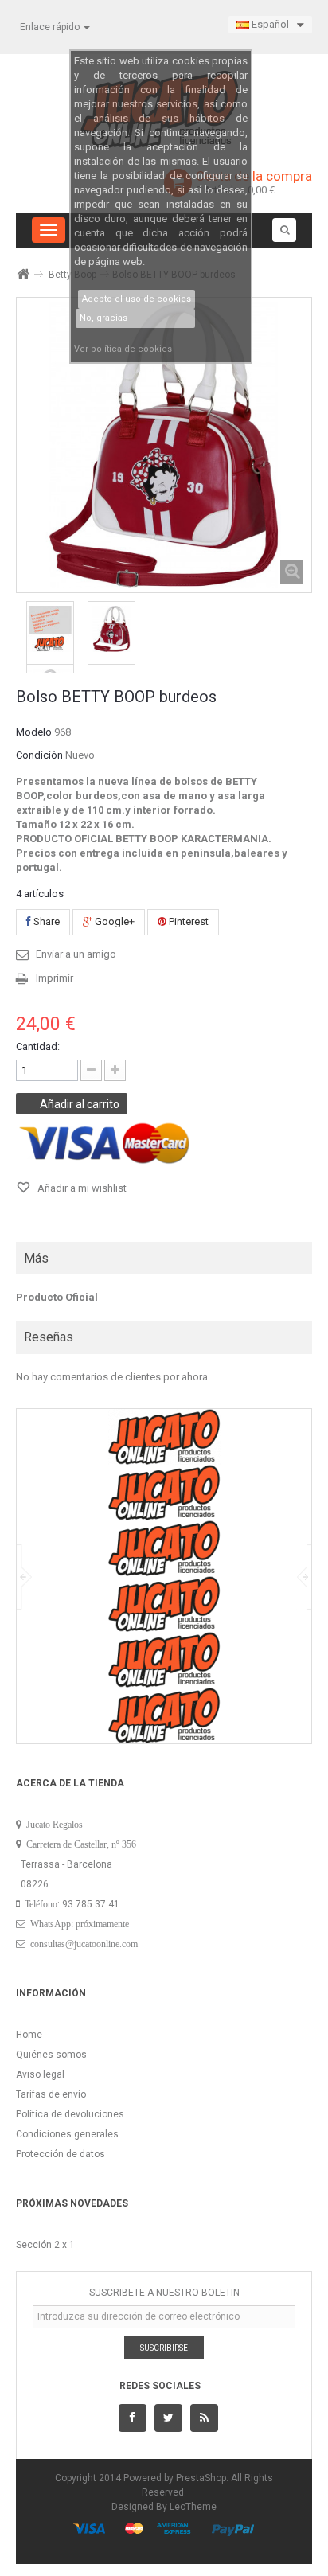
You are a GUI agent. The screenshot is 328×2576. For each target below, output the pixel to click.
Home (29, 2035)
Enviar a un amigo (76, 954)
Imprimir (55, 978)
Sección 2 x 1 (45, 2245)
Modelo (34, 732)
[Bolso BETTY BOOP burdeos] (50, 629)
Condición (39, 755)
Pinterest (187, 921)
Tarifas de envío (51, 2094)
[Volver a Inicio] (22, 274)
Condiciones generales (67, 2134)
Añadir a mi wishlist (81, 1188)
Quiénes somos (51, 2055)
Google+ (113, 921)
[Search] (284, 230)
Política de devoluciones (70, 2114)
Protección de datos (61, 2154)
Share (45, 921)
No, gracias (103, 318)
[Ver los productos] (164, 1436)
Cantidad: (38, 1046)
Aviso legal (40, 2074)
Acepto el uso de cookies (137, 299)
